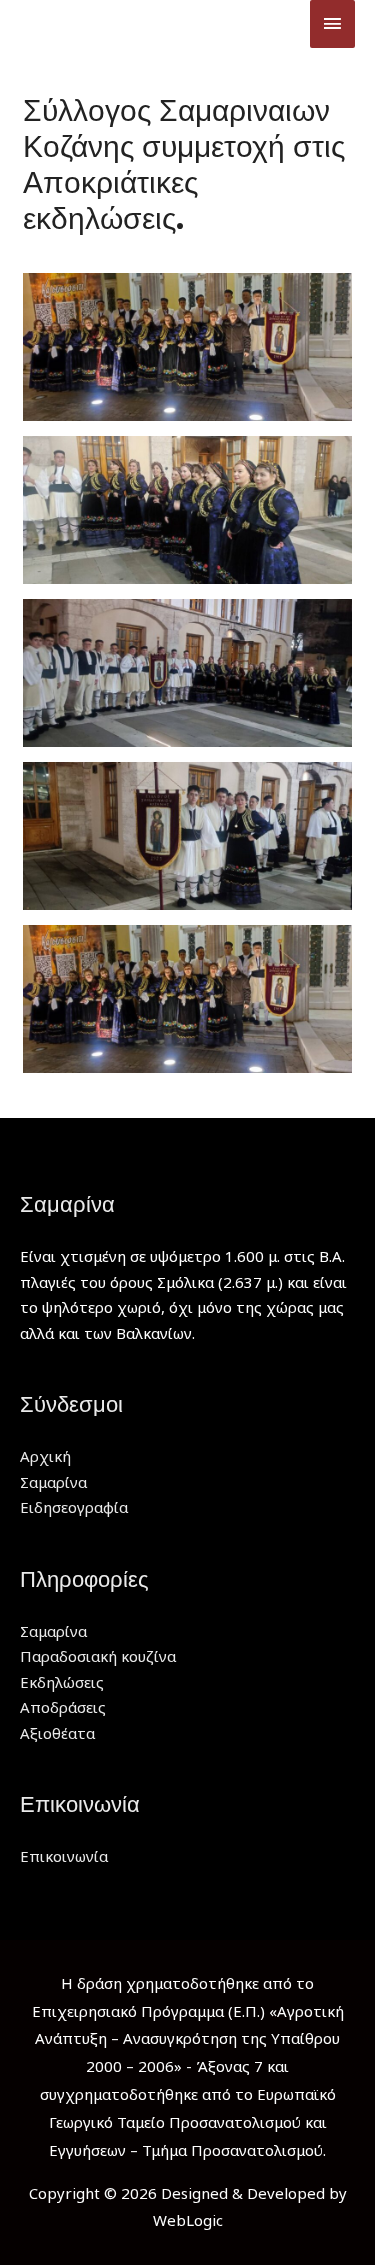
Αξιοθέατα (57, 1733)
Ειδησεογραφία (74, 1507)
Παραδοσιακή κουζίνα (98, 1656)
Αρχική (45, 1456)
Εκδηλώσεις (62, 1682)
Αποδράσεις (63, 1707)
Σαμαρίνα (53, 1482)
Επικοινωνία (64, 1856)
